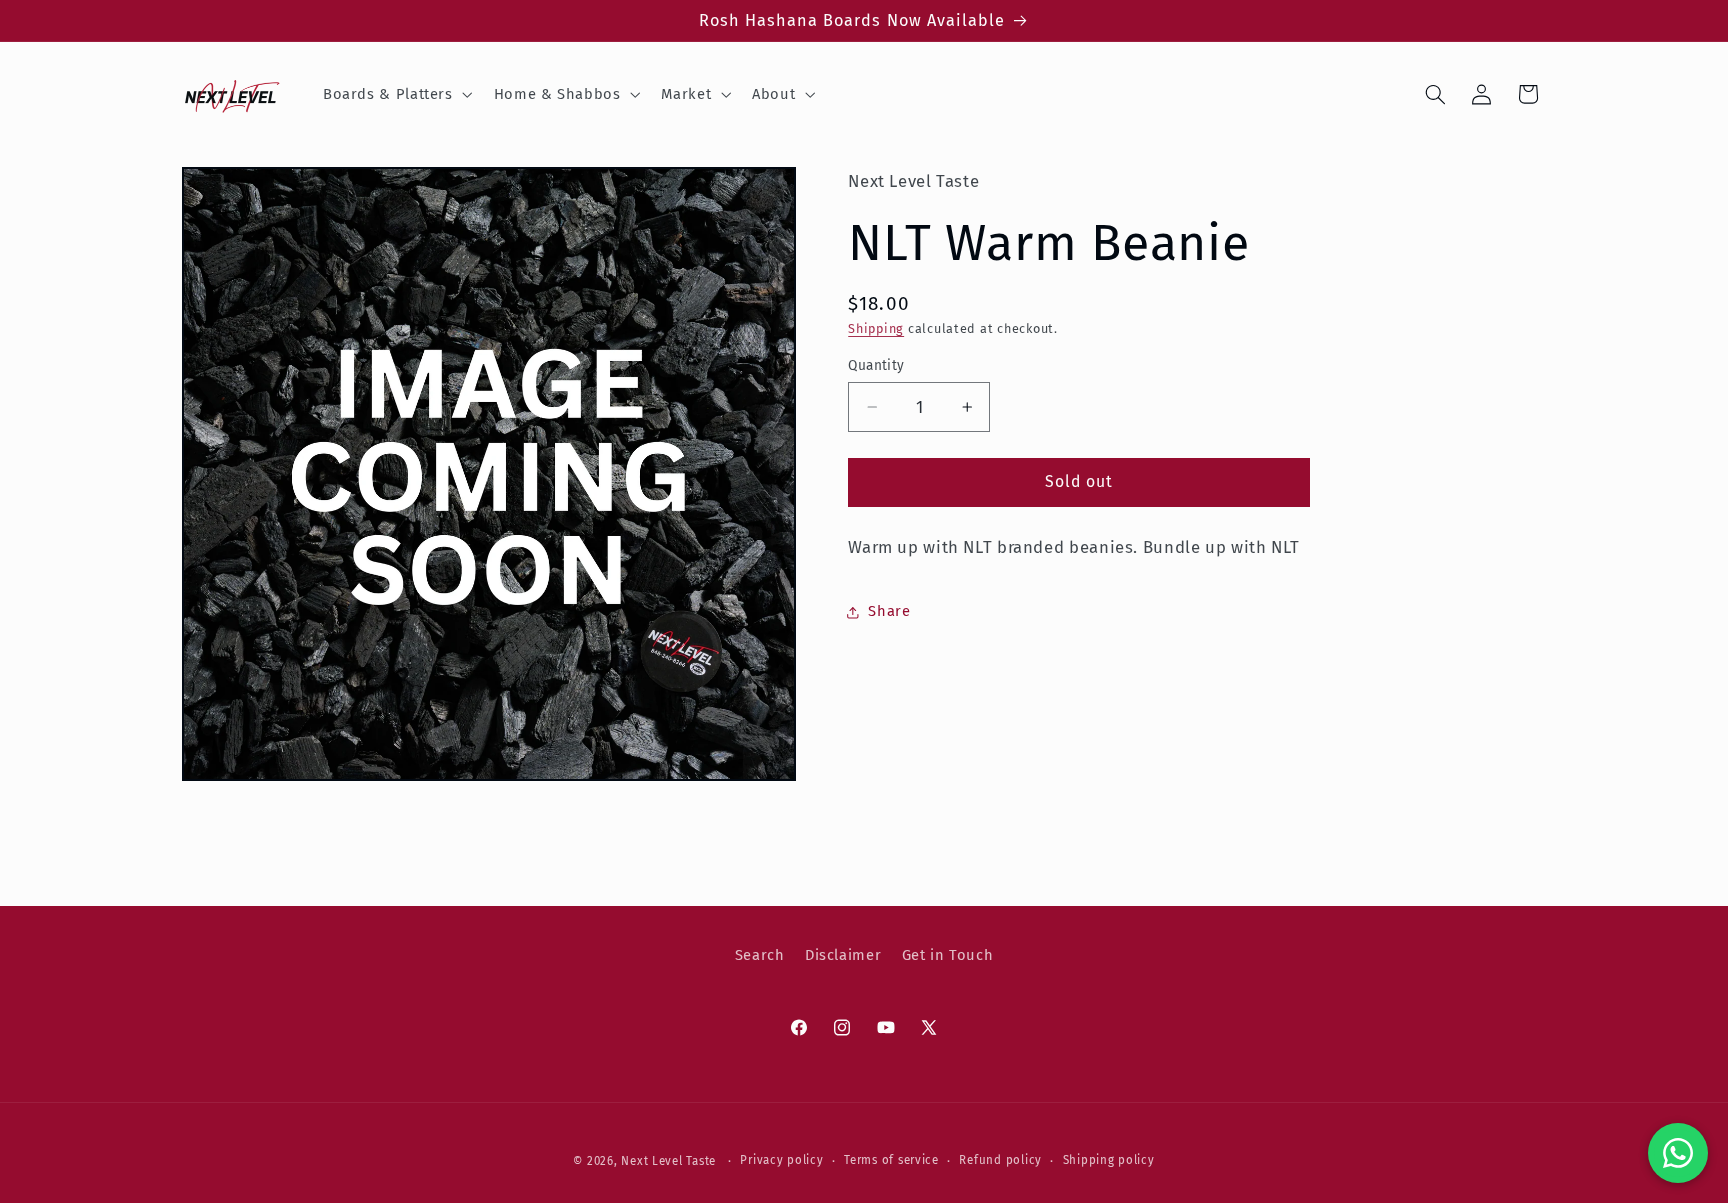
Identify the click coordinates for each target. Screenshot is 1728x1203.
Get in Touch (948, 956)
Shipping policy (1109, 1160)
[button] (395, 94)
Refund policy (1000, 1160)
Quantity (876, 365)
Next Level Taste (668, 1160)
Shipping (876, 328)
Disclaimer (843, 956)
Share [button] (889, 611)
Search (760, 956)
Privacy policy (781, 1160)
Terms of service (891, 1160)
